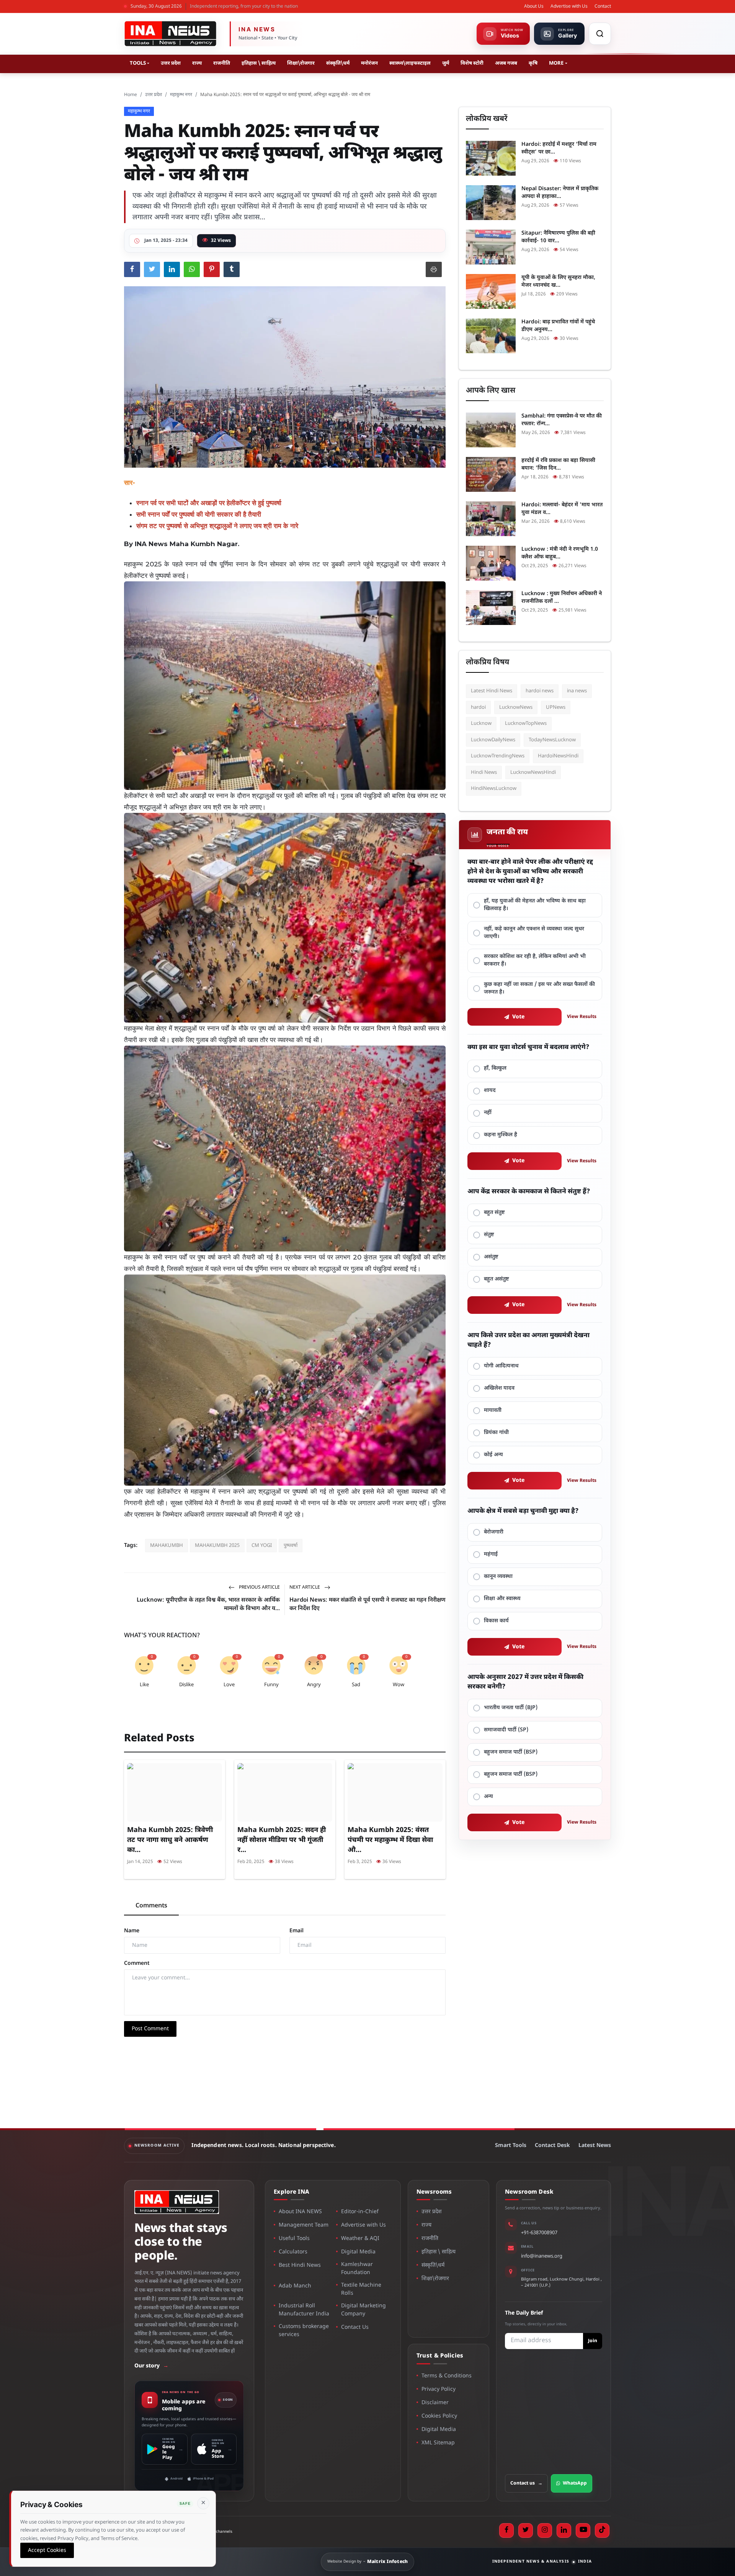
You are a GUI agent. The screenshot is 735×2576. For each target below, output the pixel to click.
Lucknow (481, 724)
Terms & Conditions (447, 2376)
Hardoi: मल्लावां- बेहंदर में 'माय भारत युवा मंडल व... (562, 509)
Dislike (186, 1685)
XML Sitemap (438, 2443)
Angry (314, 1685)
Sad (356, 1685)
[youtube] (583, 2530)
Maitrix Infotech (388, 2562)
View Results (582, 1017)
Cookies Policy (439, 2416)
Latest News (595, 2146)
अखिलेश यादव (499, 1388)
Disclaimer (435, 2403)
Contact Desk (552, 2146)
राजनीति (222, 63)
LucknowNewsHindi (533, 772)
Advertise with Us (569, 7)
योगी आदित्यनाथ (501, 1366)
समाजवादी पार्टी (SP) (506, 1730)
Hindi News (484, 772)
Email (296, 1931)
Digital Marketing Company (363, 2310)
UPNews (556, 707)
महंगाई (491, 1554)
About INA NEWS (300, 2212)
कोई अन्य (493, 1455)
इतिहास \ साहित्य (259, 63)
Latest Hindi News (492, 691)
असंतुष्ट (491, 1257)
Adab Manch (295, 2286)
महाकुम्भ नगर (181, 95)
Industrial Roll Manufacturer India (304, 2310)
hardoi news (540, 691)
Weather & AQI (360, 2239)
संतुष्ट (489, 1235)
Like (144, 1685)
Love (229, 1685)
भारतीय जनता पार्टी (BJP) (511, 1708)
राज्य (197, 63)
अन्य (488, 1797)
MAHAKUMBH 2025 (217, 1546)
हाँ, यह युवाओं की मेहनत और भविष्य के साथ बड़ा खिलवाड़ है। (535, 905)
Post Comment (150, 2029)
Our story (151, 2366)
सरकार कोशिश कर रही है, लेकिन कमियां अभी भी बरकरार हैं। (535, 960)
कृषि (533, 63)
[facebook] (506, 2530)
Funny (271, 1685)
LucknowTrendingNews (498, 756)
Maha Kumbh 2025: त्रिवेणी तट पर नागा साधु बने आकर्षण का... (170, 1840)
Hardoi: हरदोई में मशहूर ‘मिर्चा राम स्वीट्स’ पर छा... (559, 148)
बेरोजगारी (494, 1532)
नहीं (488, 1113)
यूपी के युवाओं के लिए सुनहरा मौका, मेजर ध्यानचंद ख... (558, 281)
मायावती (493, 1410)
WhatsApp (575, 2483)
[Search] (600, 34)
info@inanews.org (542, 2256)
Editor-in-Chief (360, 2212)
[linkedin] (564, 2530)
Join (593, 2341)
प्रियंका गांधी (496, 1433)
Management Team (304, 2225)
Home (131, 95)
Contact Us (355, 2327)
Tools (138, 63)
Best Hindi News (300, 2265)
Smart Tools (511, 2146)
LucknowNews (516, 707)
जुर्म (446, 63)
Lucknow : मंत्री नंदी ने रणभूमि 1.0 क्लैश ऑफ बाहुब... (560, 553)
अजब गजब (506, 63)
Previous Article (259, 1587)
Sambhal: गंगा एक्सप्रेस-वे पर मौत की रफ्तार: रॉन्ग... (562, 420)
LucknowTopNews (526, 724)
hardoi (478, 707)
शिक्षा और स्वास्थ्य (502, 1599)
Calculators (293, 2252)
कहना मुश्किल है (501, 1135)
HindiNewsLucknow (494, 789)
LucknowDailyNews (493, 740)
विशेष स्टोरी (472, 63)
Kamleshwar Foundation (357, 2269)
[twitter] (526, 2530)
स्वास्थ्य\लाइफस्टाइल (410, 63)
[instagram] (545, 2530)
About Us (534, 7)
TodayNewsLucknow (552, 740)
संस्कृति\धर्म (338, 63)
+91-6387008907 (539, 2233)
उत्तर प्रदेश (171, 63)
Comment (137, 1963)
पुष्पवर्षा (291, 1546)
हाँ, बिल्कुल (495, 1068)
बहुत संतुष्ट (494, 1213)
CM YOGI (262, 1546)
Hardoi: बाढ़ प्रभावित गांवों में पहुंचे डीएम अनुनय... (558, 326)
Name (132, 1931)
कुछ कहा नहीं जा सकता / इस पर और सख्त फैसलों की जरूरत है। (539, 988)
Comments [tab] (151, 1906)
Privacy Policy (439, 2389)
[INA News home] (170, 34)
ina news (577, 691)
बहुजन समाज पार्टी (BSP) (511, 1752)
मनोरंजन (369, 63)
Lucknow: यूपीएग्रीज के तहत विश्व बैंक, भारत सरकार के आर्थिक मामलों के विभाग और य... (208, 1604)
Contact (603, 7)
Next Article (305, 1587)
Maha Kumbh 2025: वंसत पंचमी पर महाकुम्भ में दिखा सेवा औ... (390, 1840)
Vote (519, 1017)
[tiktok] (602, 2530)
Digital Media (358, 2252)
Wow (399, 1685)
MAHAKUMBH (167, 1546)
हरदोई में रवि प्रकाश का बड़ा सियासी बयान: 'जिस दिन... (558, 464)
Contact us (526, 2483)
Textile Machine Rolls (361, 2289)
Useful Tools (294, 2239)
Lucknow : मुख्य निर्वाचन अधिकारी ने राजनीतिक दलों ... (562, 598)
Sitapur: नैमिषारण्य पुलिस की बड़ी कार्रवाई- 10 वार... (558, 237)
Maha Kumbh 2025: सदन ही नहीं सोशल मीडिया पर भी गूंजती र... (282, 1840)
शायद (490, 1091)
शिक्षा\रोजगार (301, 63)
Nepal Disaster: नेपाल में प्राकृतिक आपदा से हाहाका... (560, 193)
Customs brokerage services (304, 2331)
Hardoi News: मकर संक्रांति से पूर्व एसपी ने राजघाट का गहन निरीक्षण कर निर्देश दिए (367, 1604)
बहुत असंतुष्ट (497, 1279)
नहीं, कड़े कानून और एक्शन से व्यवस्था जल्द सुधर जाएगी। (534, 933)
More (556, 63)
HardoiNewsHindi (558, 756)
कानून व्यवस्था (498, 1577)
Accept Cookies (47, 2550)
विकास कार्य (496, 1621)
